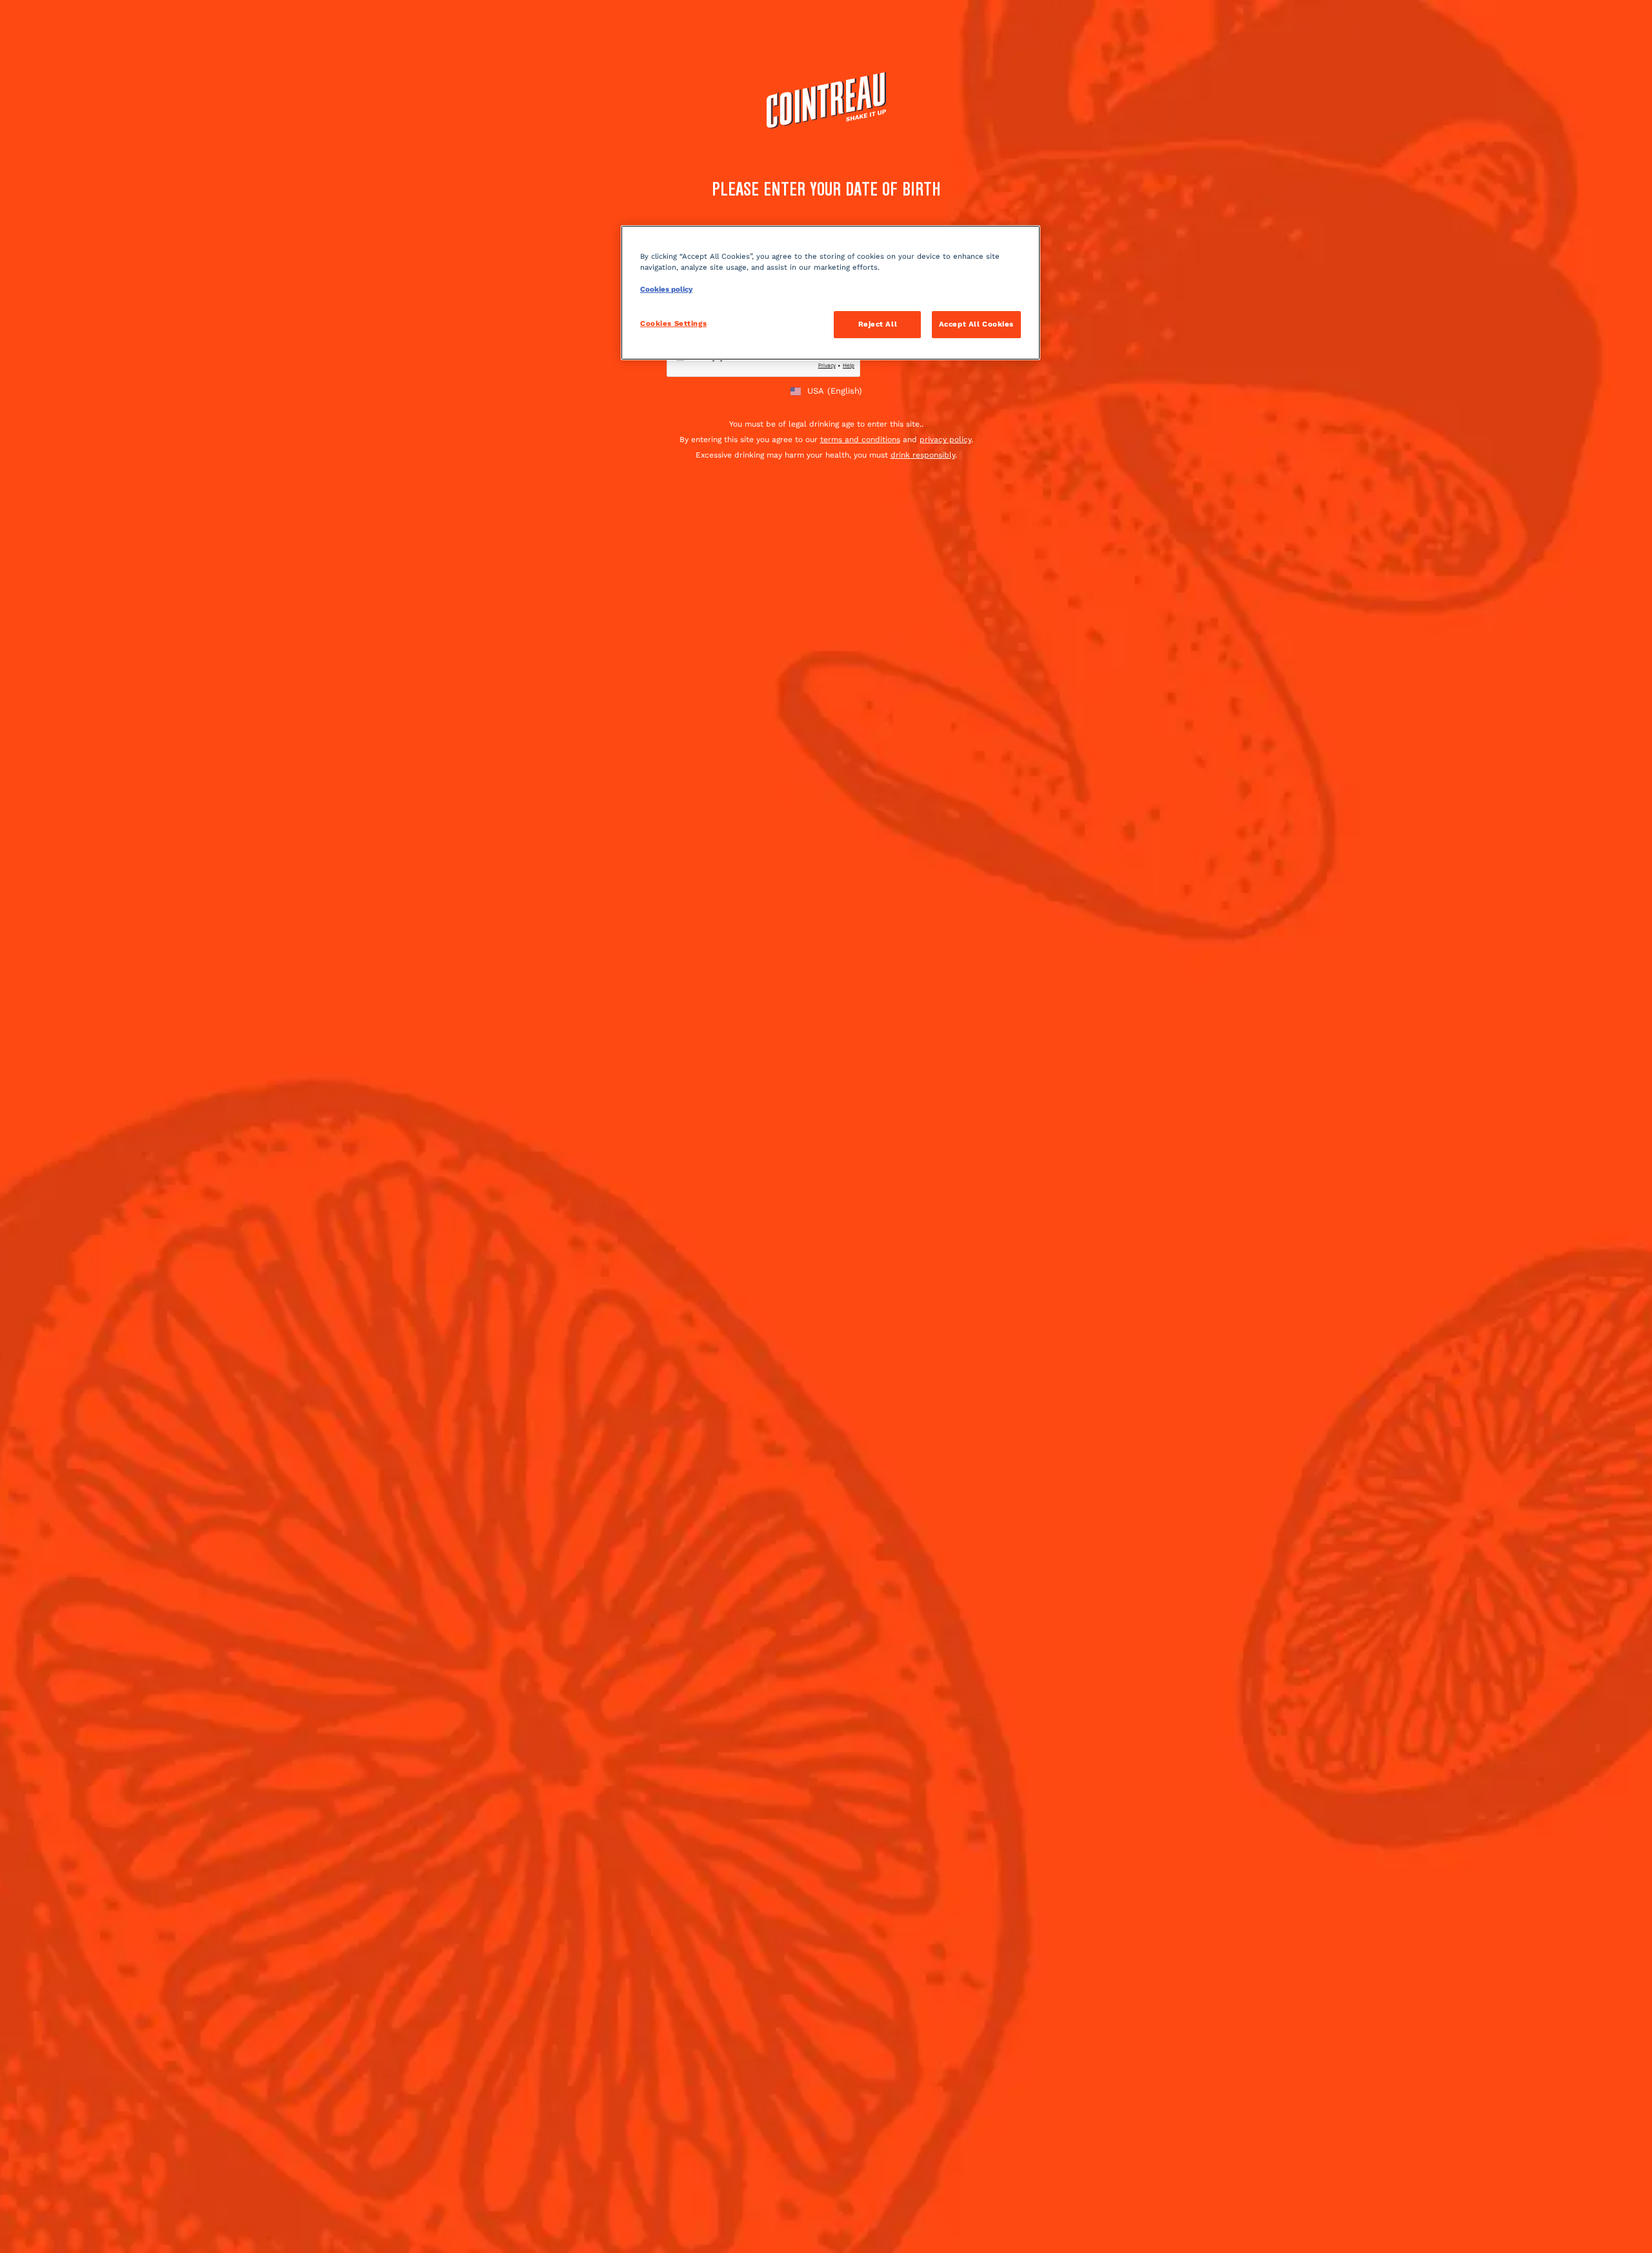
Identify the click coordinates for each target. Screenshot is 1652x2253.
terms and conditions (860, 439)
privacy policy (945, 439)
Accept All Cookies (976, 324)
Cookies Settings (673, 323)
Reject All (878, 324)
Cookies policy (666, 289)
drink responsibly (923, 455)
